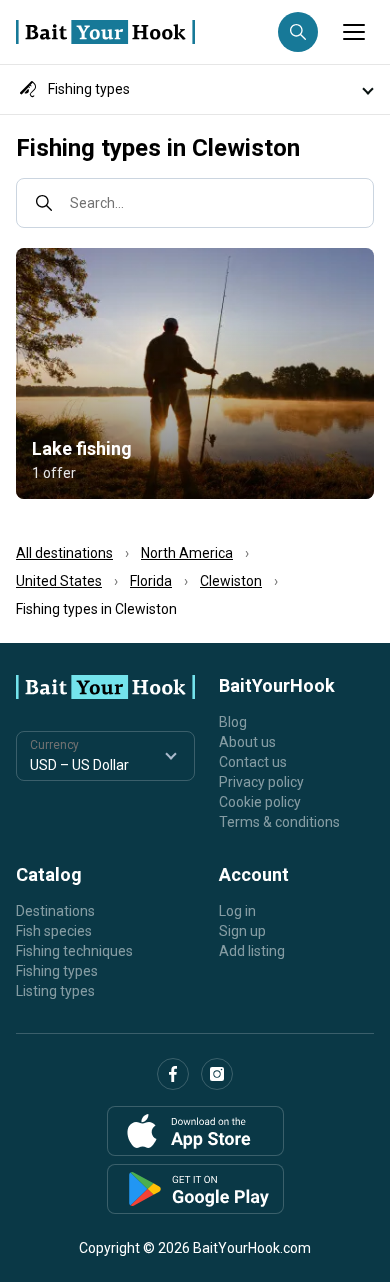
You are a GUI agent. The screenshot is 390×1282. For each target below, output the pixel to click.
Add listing (252, 951)
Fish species (54, 931)
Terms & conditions (279, 822)
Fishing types (57, 971)
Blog (233, 722)
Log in (237, 911)
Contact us (253, 762)
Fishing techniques (74, 951)
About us (247, 742)
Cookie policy (260, 802)
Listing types (55, 991)
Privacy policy (261, 782)
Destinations (55, 911)
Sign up (242, 931)
